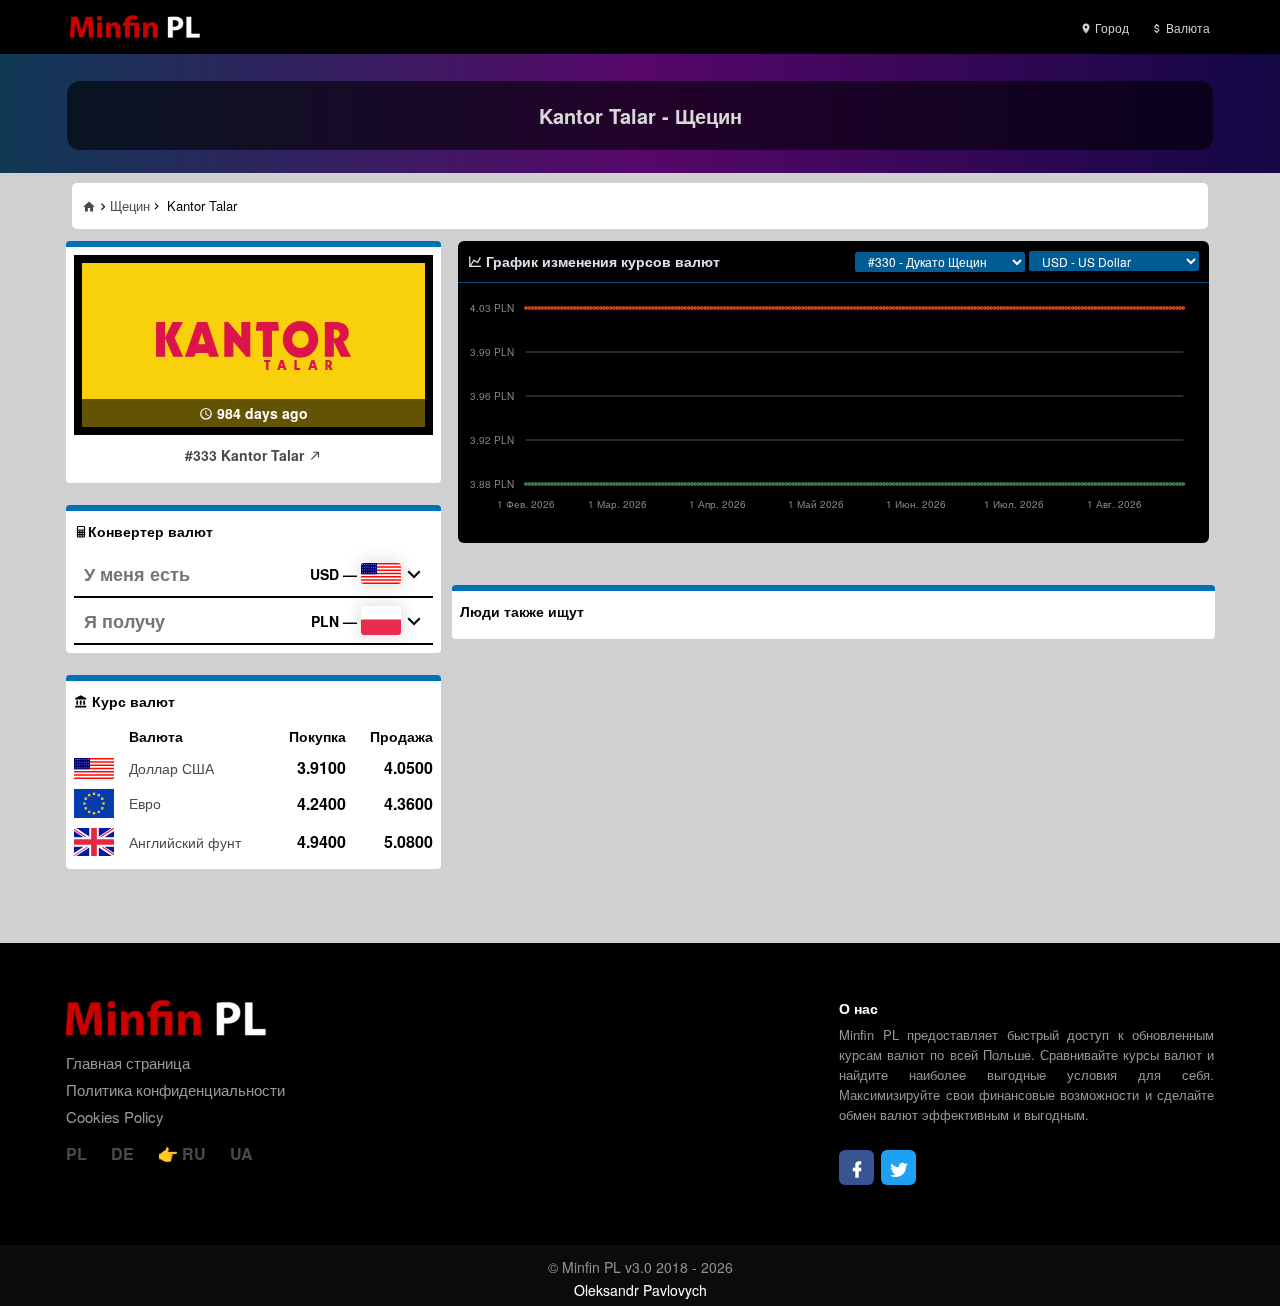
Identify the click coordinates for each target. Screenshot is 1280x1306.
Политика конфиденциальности (175, 1089)
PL (78, 1153)
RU (194, 1153)
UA (241, 1153)
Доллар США (171, 768)
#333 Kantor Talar (246, 455)
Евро (145, 803)
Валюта (1186, 27)
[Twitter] (898, 1167)
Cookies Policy (115, 1116)
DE (124, 1153)
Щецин (130, 205)
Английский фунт (185, 842)
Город (1110, 27)
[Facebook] (856, 1167)
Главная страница (128, 1062)
